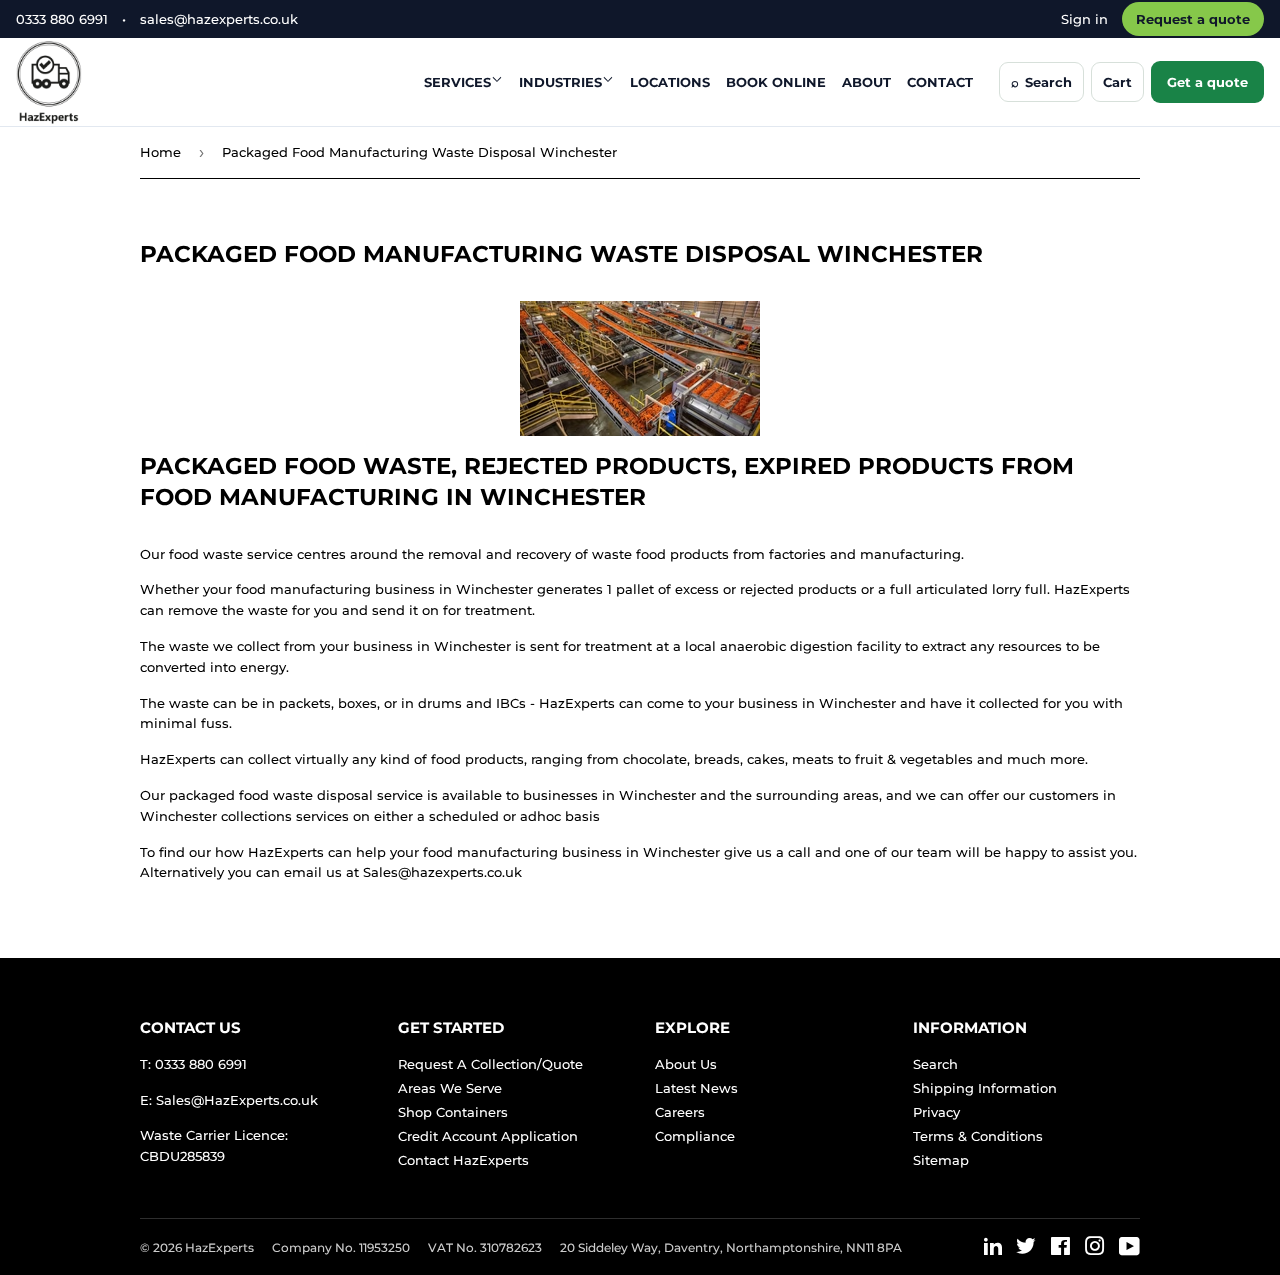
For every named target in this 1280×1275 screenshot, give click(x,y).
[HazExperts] (98, 82)
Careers (680, 1112)
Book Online (776, 82)
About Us (686, 1064)
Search (935, 1064)
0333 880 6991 (62, 19)
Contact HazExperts (463, 1160)
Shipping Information (985, 1088)
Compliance (695, 1136)
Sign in (1084, 19)
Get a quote (1207, 82)
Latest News (696, 1088)
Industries (560, 82)
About (866, 82)
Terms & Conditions (978, 1136)
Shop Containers (453, 1112)
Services (457, 82)
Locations (670, 82)
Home (160, 152)
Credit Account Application (488, 1136)
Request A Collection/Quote (490, 1064)
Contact (940, 82)
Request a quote (1193, 19)
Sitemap (941, 1160)
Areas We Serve (450, 1088)
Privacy (936, 1112)
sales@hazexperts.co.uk (219, 19)
